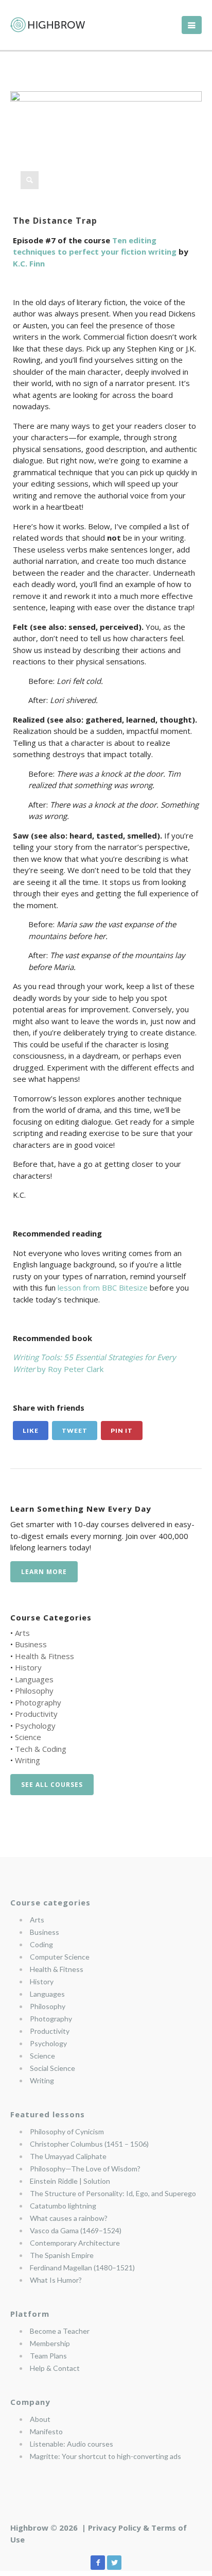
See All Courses (52, 1785)
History (28, 1667)
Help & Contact (55, 2368)
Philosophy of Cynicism (67, 2131)
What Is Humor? (56, 2280)
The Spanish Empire (62, 2255)
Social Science (52, 2068)
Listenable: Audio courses (72, 2444)
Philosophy (34, 1691)
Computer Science (60, 1957)
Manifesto (46, 2431)
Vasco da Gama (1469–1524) (76, 2230)
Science (28, 1737)
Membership (50, 2343)
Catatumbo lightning (63, 2206)
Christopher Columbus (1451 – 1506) (89, 2144)
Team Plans (48, 2356)
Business (31, 1644)
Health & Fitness (45, 1656)
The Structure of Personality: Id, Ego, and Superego (113, 2193)
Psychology (35, 1726)
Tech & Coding (41, 1749)
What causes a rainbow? (69, 2218)
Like (31, 1431)
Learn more (44, 1572)
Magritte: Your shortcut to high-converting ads (105, 2456)
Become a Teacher (60, 2331)
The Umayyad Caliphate (68, 2156)
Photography (38, 1702)
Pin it (122, 1431)
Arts (22, 1633)
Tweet (75, 1431)
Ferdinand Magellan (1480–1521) (82, 2268)
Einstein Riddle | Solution (70, 2181)
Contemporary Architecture (75, 2243)
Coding (41, 1944)
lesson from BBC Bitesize (103, 1287)
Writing (28, 1760)
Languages (34, 1679)
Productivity (36, 1714)
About (40, 2419)
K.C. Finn (29, 263)
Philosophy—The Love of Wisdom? (85, 2169)
